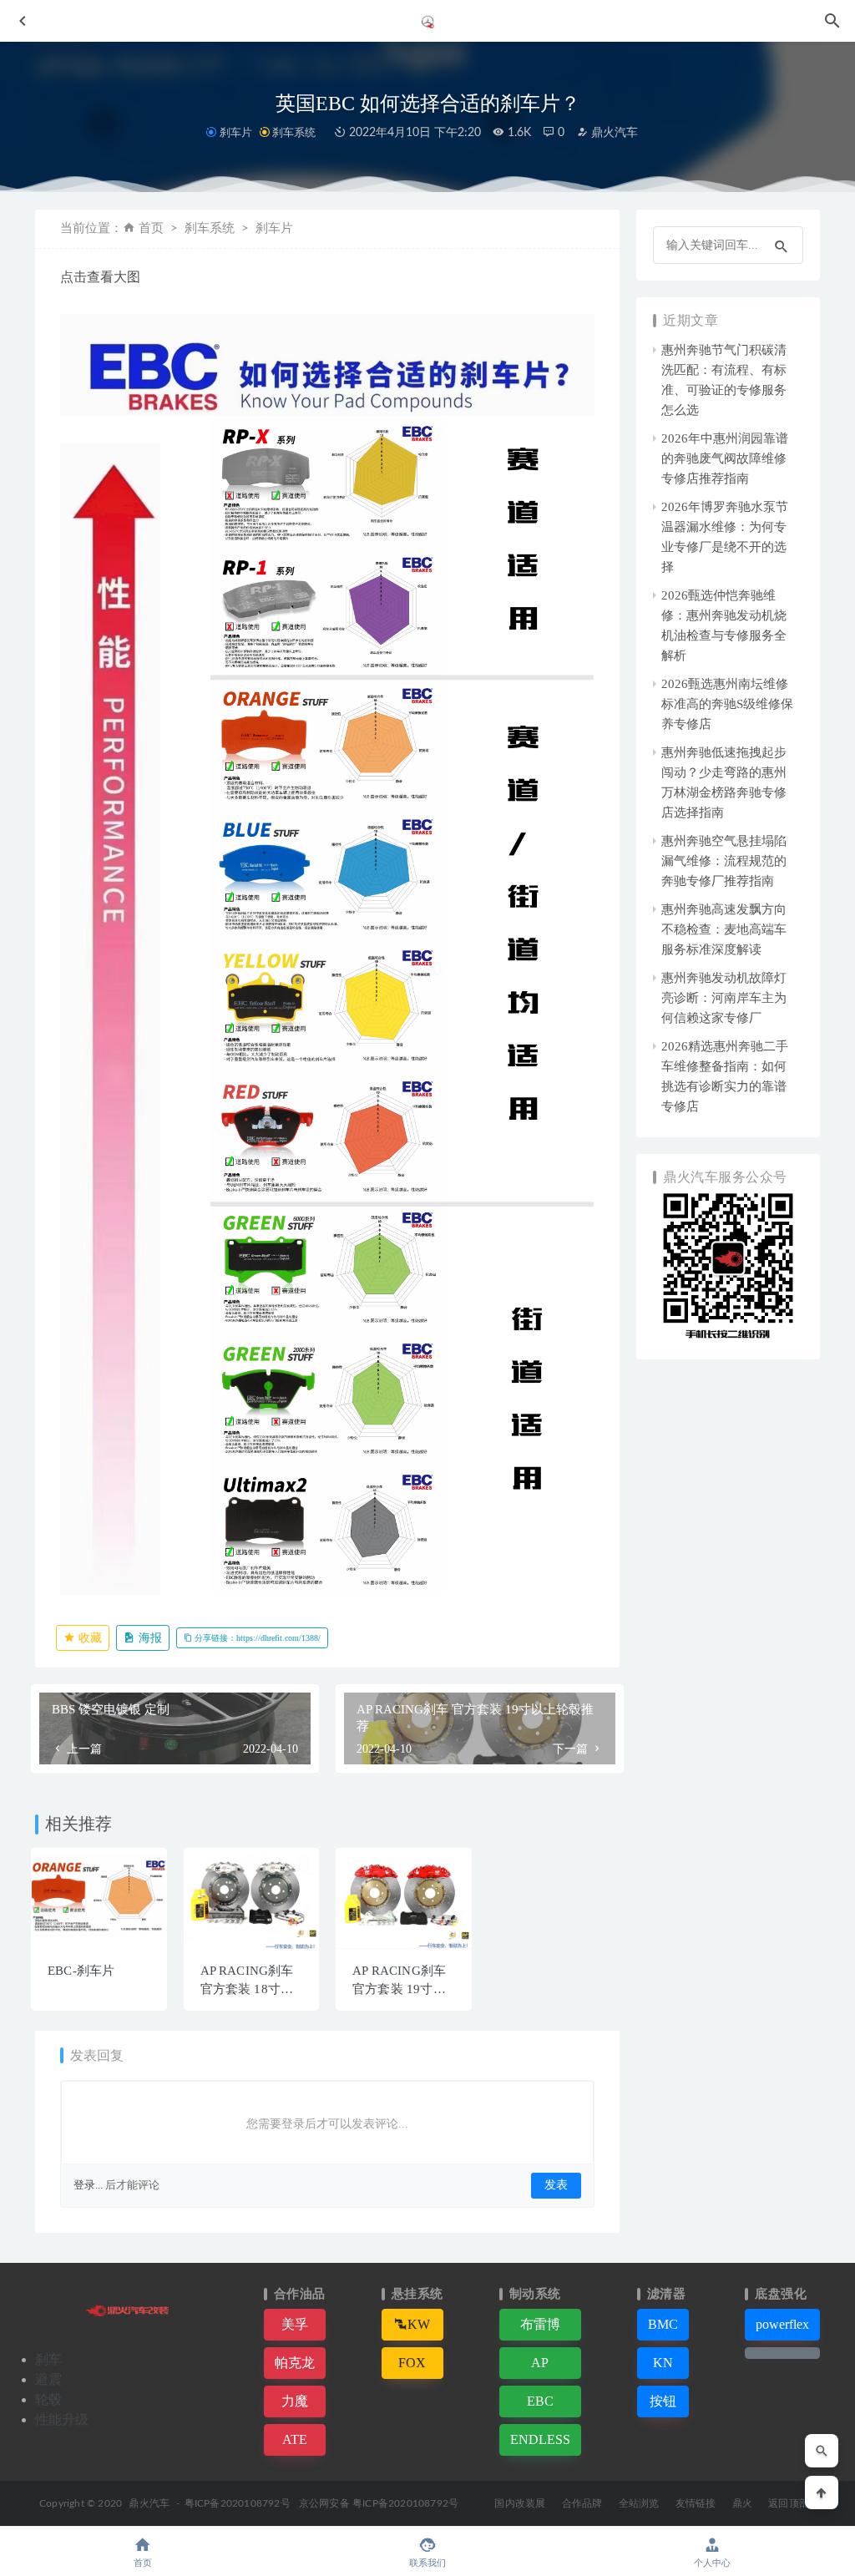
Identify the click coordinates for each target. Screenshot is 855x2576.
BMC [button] (663, 2324)
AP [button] (540, 2363)
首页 (151, 228)
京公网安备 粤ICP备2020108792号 (379, 2503)
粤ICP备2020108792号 (238, 2503)
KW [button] (419, 2324)
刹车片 (235, 132)
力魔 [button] (295, 2401)
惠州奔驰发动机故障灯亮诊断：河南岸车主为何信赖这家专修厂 (724, 998)
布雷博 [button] (540, 2324)
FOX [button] (412, 2363)
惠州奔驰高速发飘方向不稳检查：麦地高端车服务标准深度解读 (724, 929)
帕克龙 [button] (295, 2363)
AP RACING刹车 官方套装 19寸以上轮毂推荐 (399, 1989)
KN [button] (663, 2363)
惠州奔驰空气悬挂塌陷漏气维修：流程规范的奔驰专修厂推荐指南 (724, 861)
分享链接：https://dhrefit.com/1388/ (256, 1638)
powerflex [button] (782, 2324)
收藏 (89, 1638)
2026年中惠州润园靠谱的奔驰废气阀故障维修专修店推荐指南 (725, 458)
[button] (782, 2353)
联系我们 (427, 2563)
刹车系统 (294, 132)
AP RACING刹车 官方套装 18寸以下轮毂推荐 (247, 1989)
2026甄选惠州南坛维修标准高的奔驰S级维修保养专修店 (727, 704)
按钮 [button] (663, 2401)
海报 (149, 1638)
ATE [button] (295, 2439)
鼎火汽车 (613, 133)
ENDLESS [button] (540, 2439)
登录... (88, 2185)
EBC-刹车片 (81, 1971)
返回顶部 (789, 2503)
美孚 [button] (295, 2324)
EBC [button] (540, 2401)
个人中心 (712, 2563)
